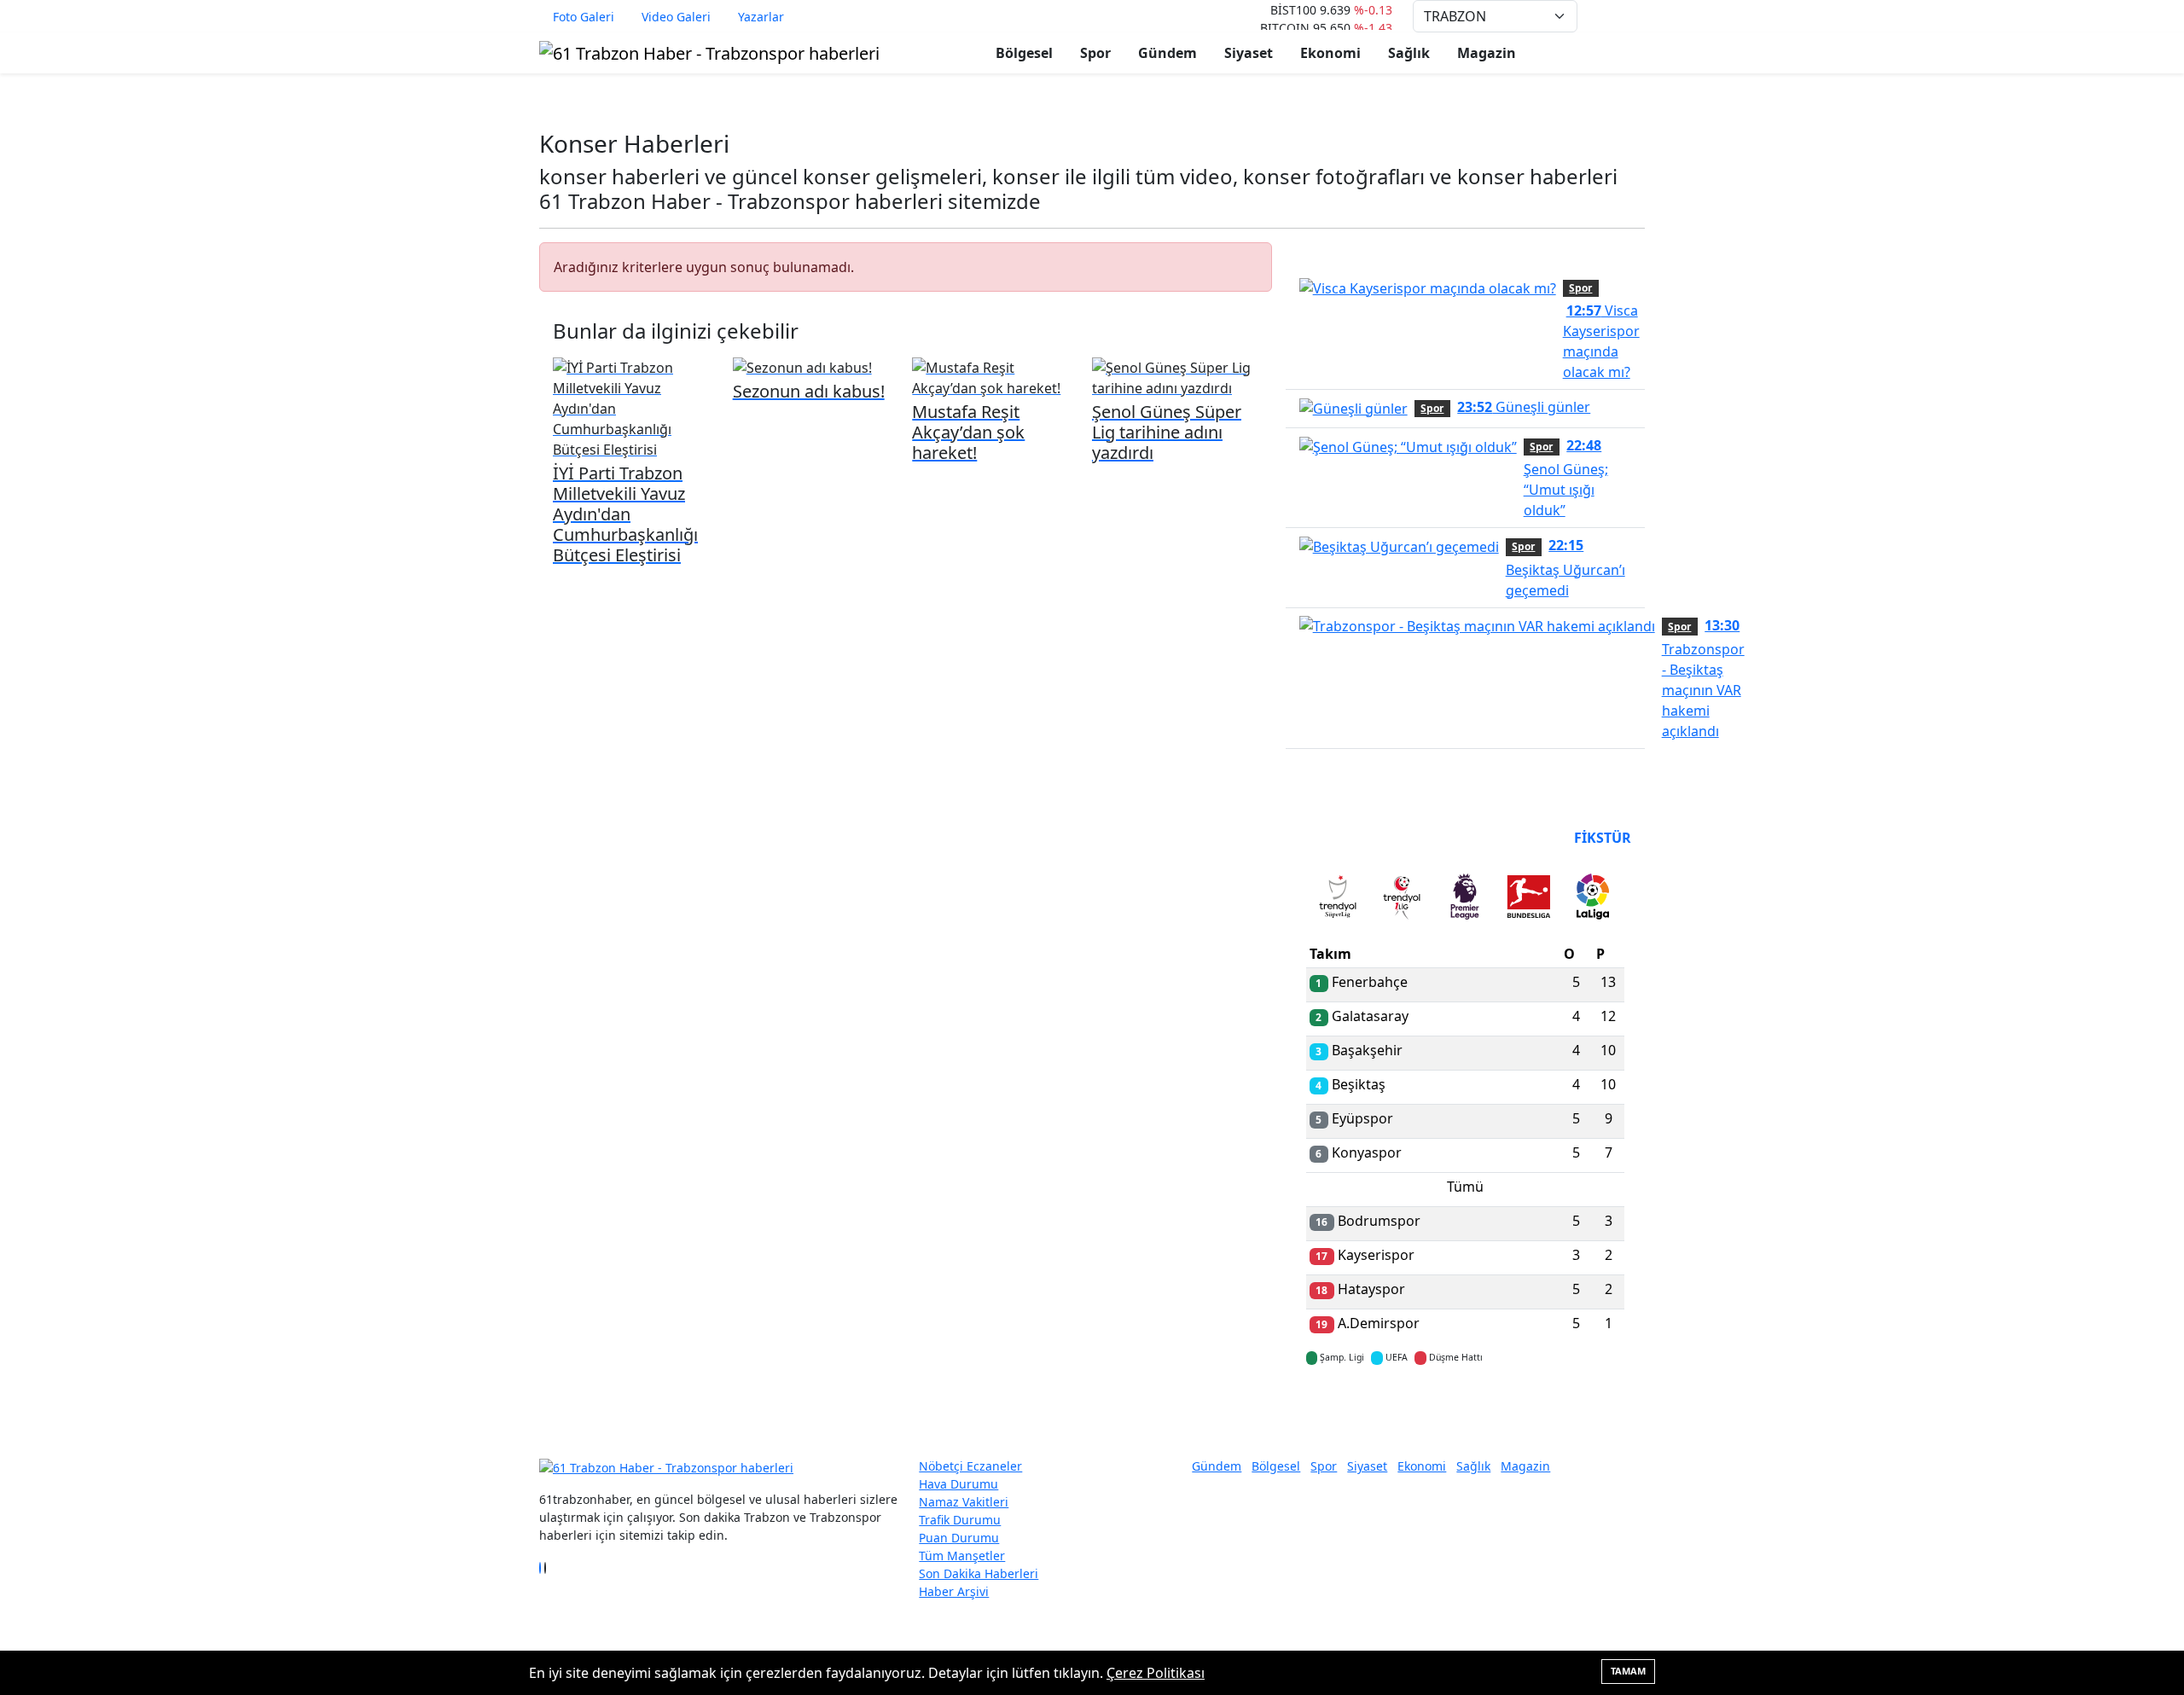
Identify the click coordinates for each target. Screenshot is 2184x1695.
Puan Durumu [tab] (1352, 838)
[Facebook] (540, 1568)
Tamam (1628, 1671)
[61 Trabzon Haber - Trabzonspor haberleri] (709, 52)
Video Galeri (676, 17)
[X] (545, 1568)
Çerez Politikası (1156, 1673)
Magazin (1487, 53)
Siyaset (1249, 53)
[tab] (1338, 900)
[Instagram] (550, 1568)
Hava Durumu (958, 1484)
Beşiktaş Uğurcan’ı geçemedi (1565, 567)
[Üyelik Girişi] (1638, 16)
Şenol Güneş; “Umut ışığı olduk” (1566, 478)
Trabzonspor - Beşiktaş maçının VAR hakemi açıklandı (1703, 678)
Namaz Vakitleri (964, 1502)
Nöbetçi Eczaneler (970, 1466)
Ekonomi (1330, 53)
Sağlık (1409, 53)
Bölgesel (1024, 53)
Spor (1095, 53)
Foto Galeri (584, 17)
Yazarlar (761, 17)
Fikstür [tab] (1603, 838)
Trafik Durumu (960, 1520)
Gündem (1168, 53)
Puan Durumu (959, 1538)
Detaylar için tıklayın (1465, 1408)
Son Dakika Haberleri (979, 1573)
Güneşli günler (1524, 407)
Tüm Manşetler (962, 1556)
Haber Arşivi (954, 1591)
